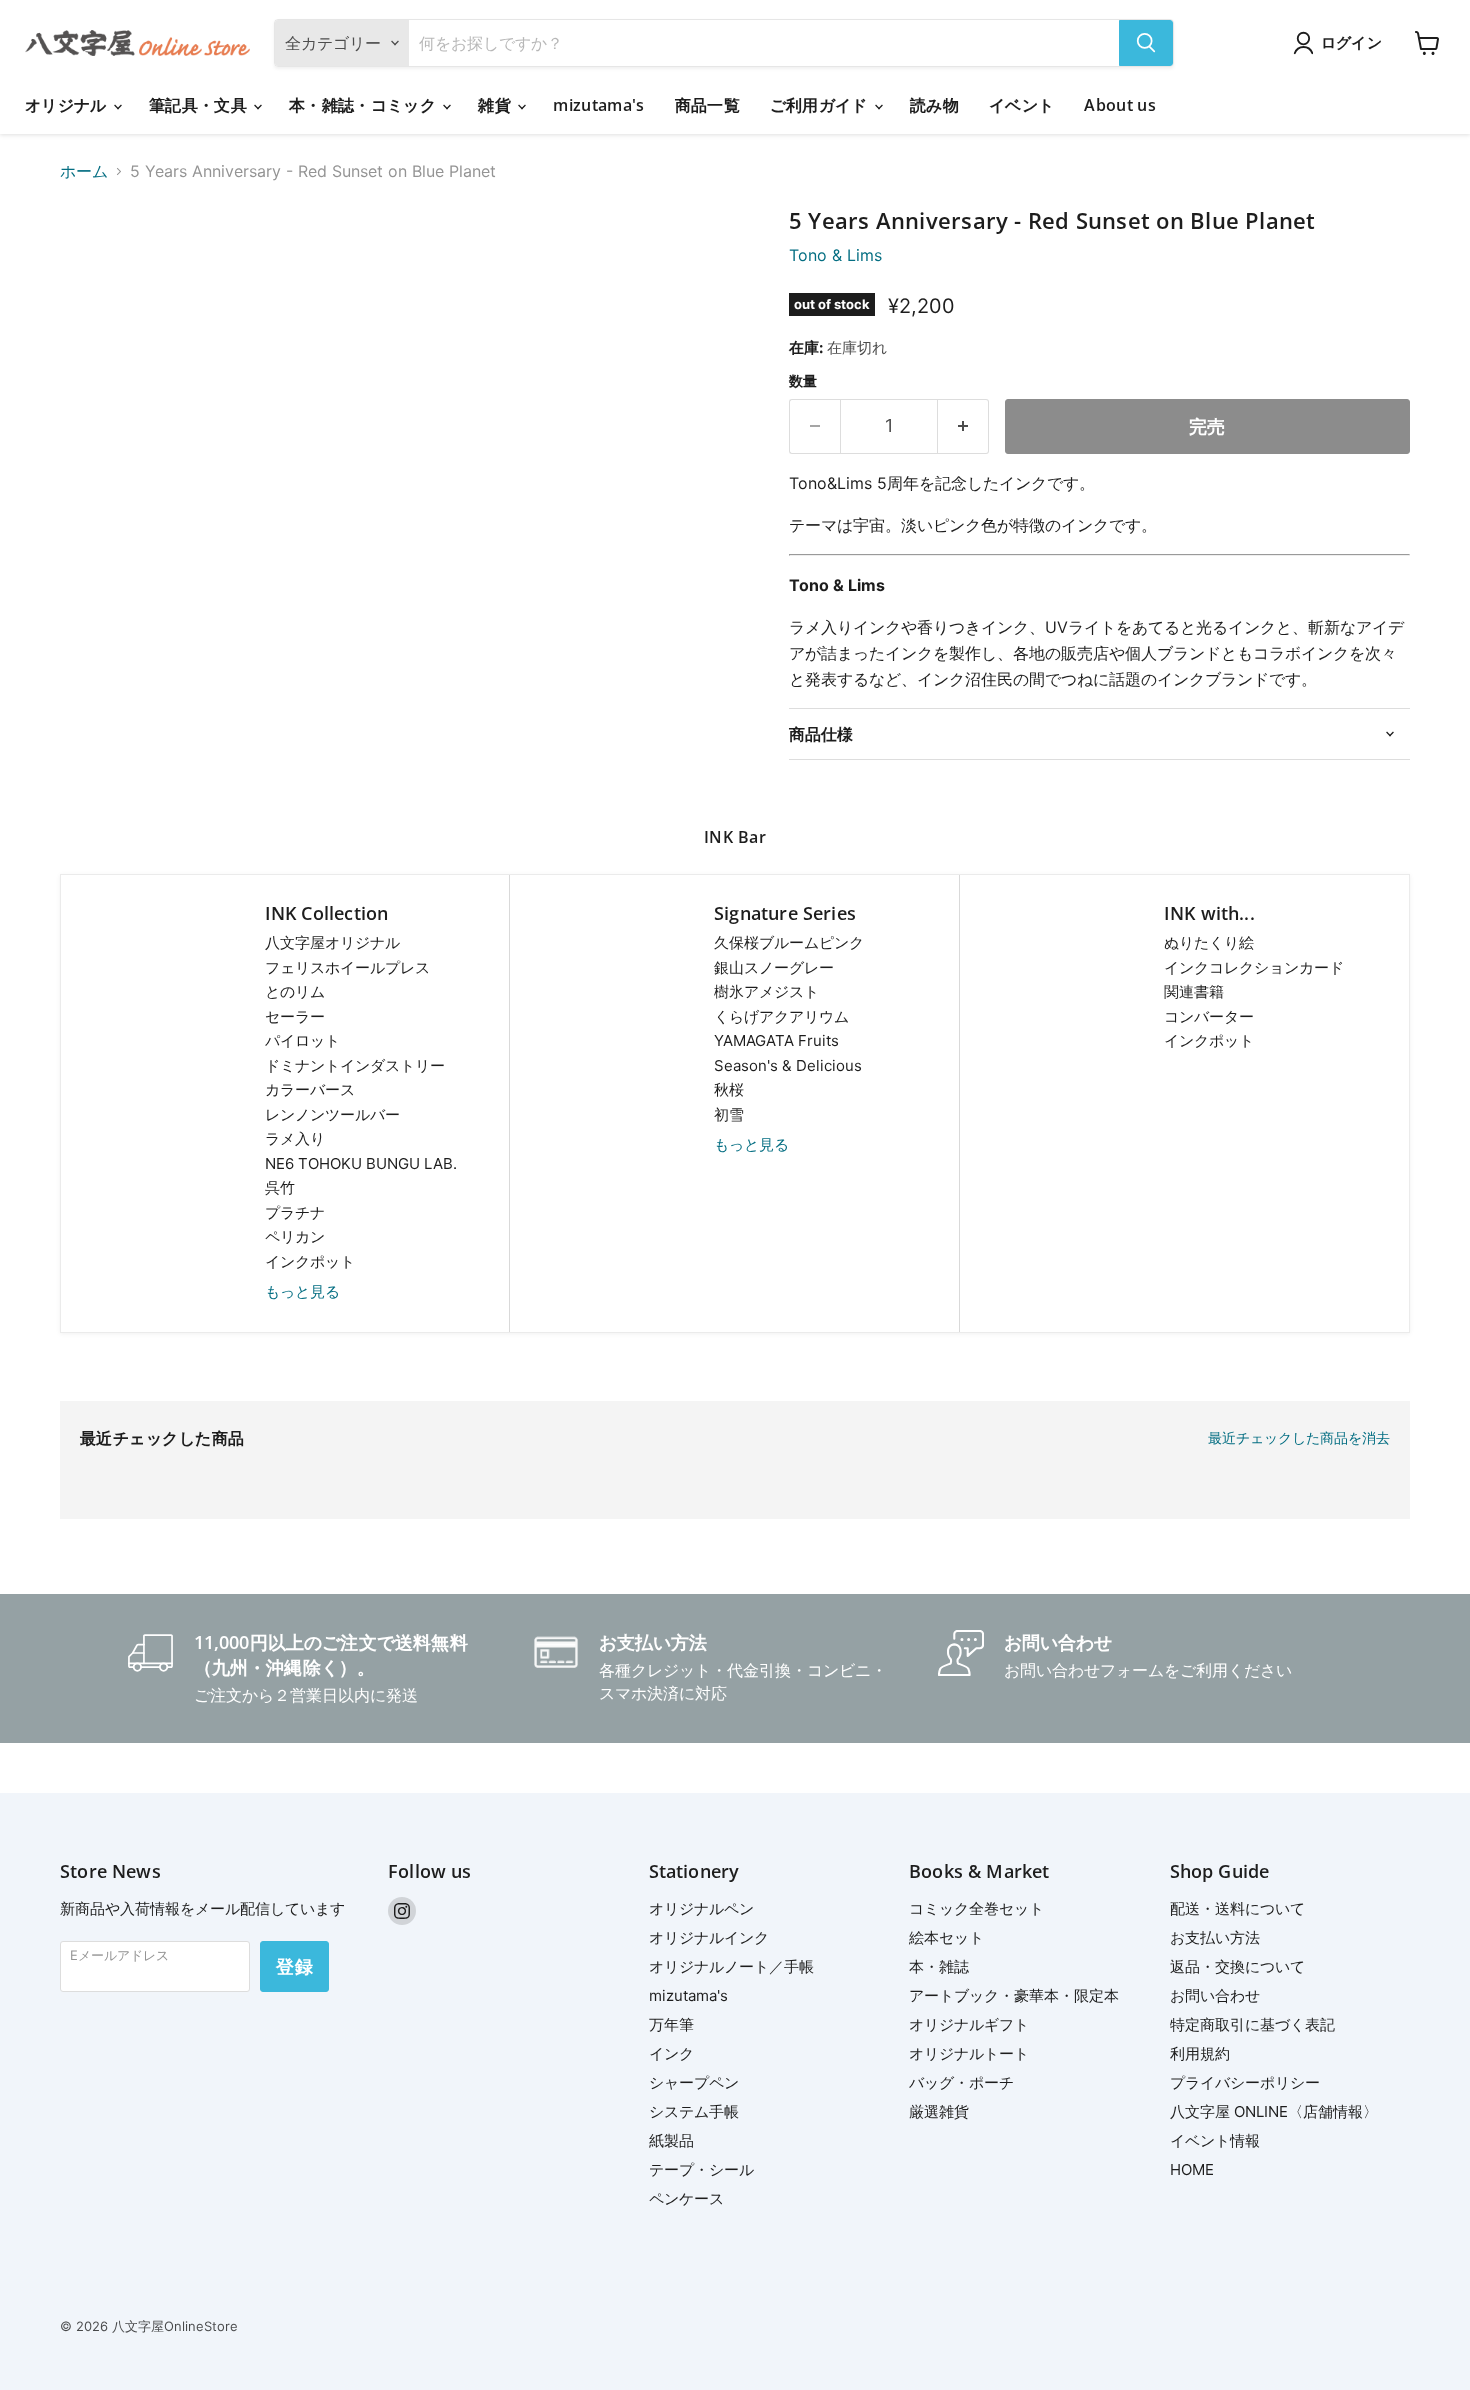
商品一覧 (707, 105)
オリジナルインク (709, 1937)
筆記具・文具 (200, 105)
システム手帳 (694, 2111)
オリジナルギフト (969, 2024)
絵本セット (946, 1937)
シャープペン (694, 2082)
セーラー (295, 1016)
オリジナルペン (701, 1908)
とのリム (295, 991)
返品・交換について (1237, 1966)
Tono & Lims (835, 255)
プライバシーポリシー (1245, 2082)
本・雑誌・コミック (364, 105)
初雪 (729, 1114)
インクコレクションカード (1254, 967)
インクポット (310, 1261)
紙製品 (671, 2140)
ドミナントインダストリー (355, 1065)
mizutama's (598, 105)
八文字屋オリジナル (332, 942)
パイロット (302, 1040)
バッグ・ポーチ (961, 2082)
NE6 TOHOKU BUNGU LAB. (361, 1163)
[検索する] (1146, 43)
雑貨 (496, 105)
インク (671, 2053)
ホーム (84, 171)
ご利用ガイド (821, 105)
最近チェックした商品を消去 (1299, 1438)
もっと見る (302, 1291)
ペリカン (295, 1236)
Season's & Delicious (788, 1065)
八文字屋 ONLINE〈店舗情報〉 (1274, 2111)
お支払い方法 (1215, 1937)
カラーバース (310, 1089)
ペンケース (686, 2198)
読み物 (934, 105)
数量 (803, 381)
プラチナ (295, 1212)
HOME (1192, 2169)
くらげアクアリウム (781, 1016)
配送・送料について (1237, 1908)
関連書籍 (1194, 991)
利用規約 (1200, 2053)
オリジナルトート (969, 2053)
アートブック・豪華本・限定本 (1014, 1995)
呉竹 (280, 1187)
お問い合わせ (1215, 1995)
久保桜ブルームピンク (789, 942)
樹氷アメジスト (766, 991)
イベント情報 (1215, 2140)
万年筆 (671, 2024)
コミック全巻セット (976, 1908)
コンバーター (1209, 1016)
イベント (1021, 105)
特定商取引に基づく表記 (1252, 2024)
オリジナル (68, 105)
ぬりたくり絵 (1209, 942)
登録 (294, 1966)
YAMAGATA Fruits (776, 1040)
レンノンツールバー (332, 1114)
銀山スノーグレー (774, 967)
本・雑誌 (939, 1966)
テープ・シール (701, 2169)
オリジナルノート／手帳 (731, 1966)
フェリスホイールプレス (347, 967)
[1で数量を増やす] (963, 426)
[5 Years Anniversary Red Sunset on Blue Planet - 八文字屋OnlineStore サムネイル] (97, 265)
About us (1120, 105)
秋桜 (729, 1089)
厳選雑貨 (939, 2111)
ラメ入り (295, 1138)
